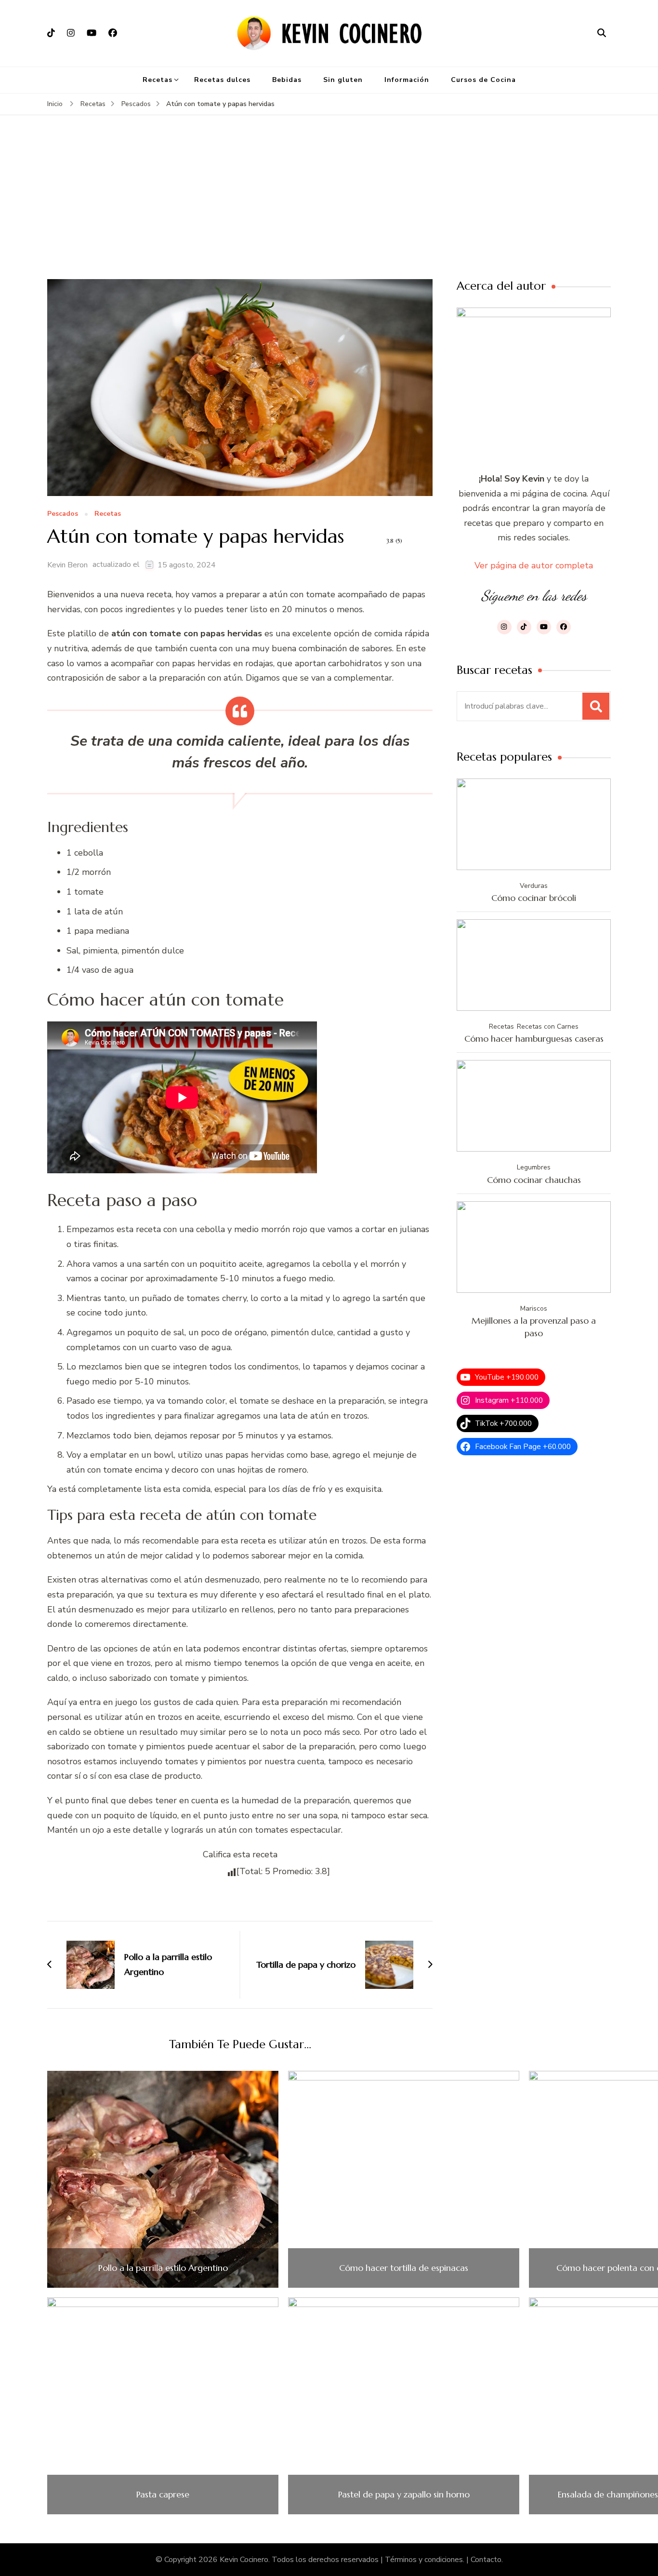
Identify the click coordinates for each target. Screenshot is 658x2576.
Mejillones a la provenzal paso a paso (534, 1327)
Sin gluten (343, 80)
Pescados (63, 514)
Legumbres (534, 1167)
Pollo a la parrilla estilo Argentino (163, 2268)
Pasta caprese (163, 2495)
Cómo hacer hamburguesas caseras (534, 1039)
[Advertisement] (329, 207)
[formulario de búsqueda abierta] (602, 33)
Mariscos (534, 1308)
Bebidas (287, 80)
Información (407, 80)
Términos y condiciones (424, 2560)
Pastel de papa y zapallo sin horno (404, 2495)
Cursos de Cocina (483, 80)
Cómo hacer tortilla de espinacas (404, 2268)
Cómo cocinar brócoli (534, 898)
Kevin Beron (67, 565)
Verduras (534, 886)
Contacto (486, 2560)
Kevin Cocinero (244, 2560)
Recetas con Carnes (548, 1026)
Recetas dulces (222, 80)
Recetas (158, 80)
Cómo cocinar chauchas (534, 1180)
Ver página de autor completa (534, 565)
